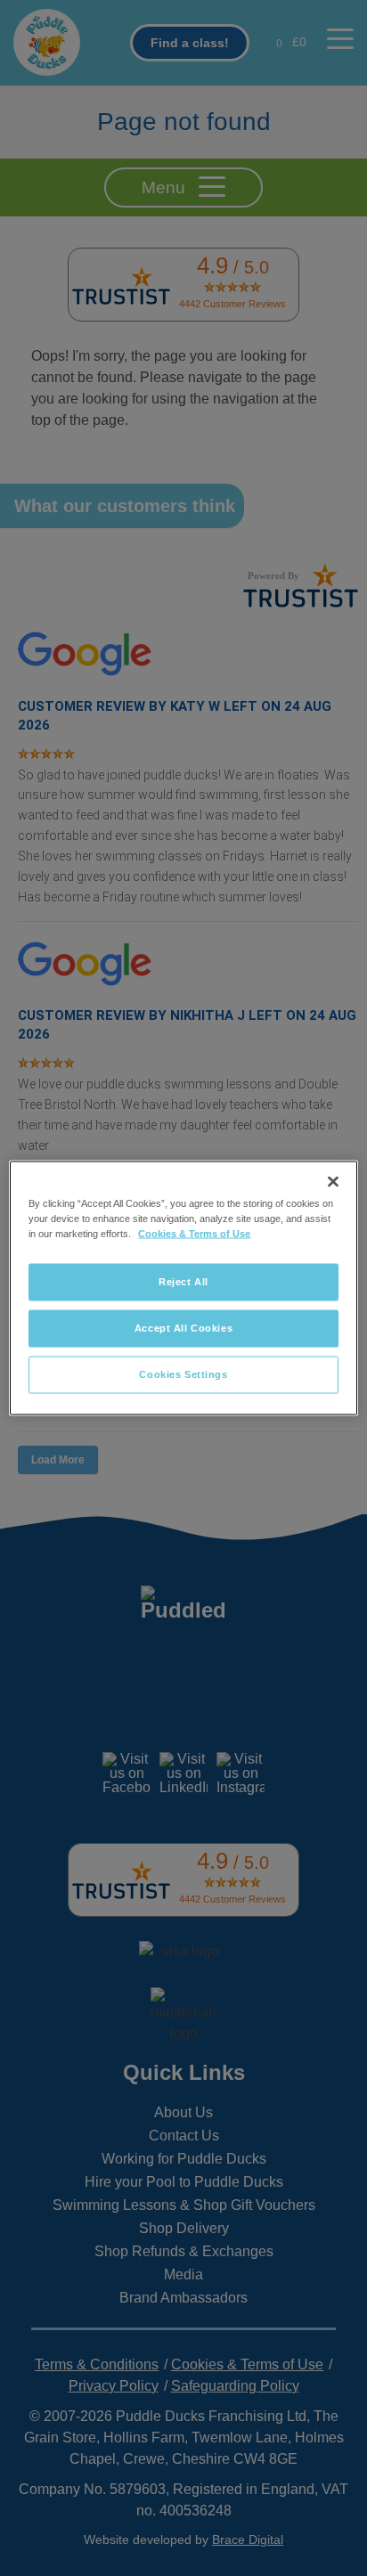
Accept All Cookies (183, 1328)
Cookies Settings (183, 1374)
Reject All (183, 1282)
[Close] (333, 1182)
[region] (183, 1288)
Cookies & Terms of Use (194, 1234)
